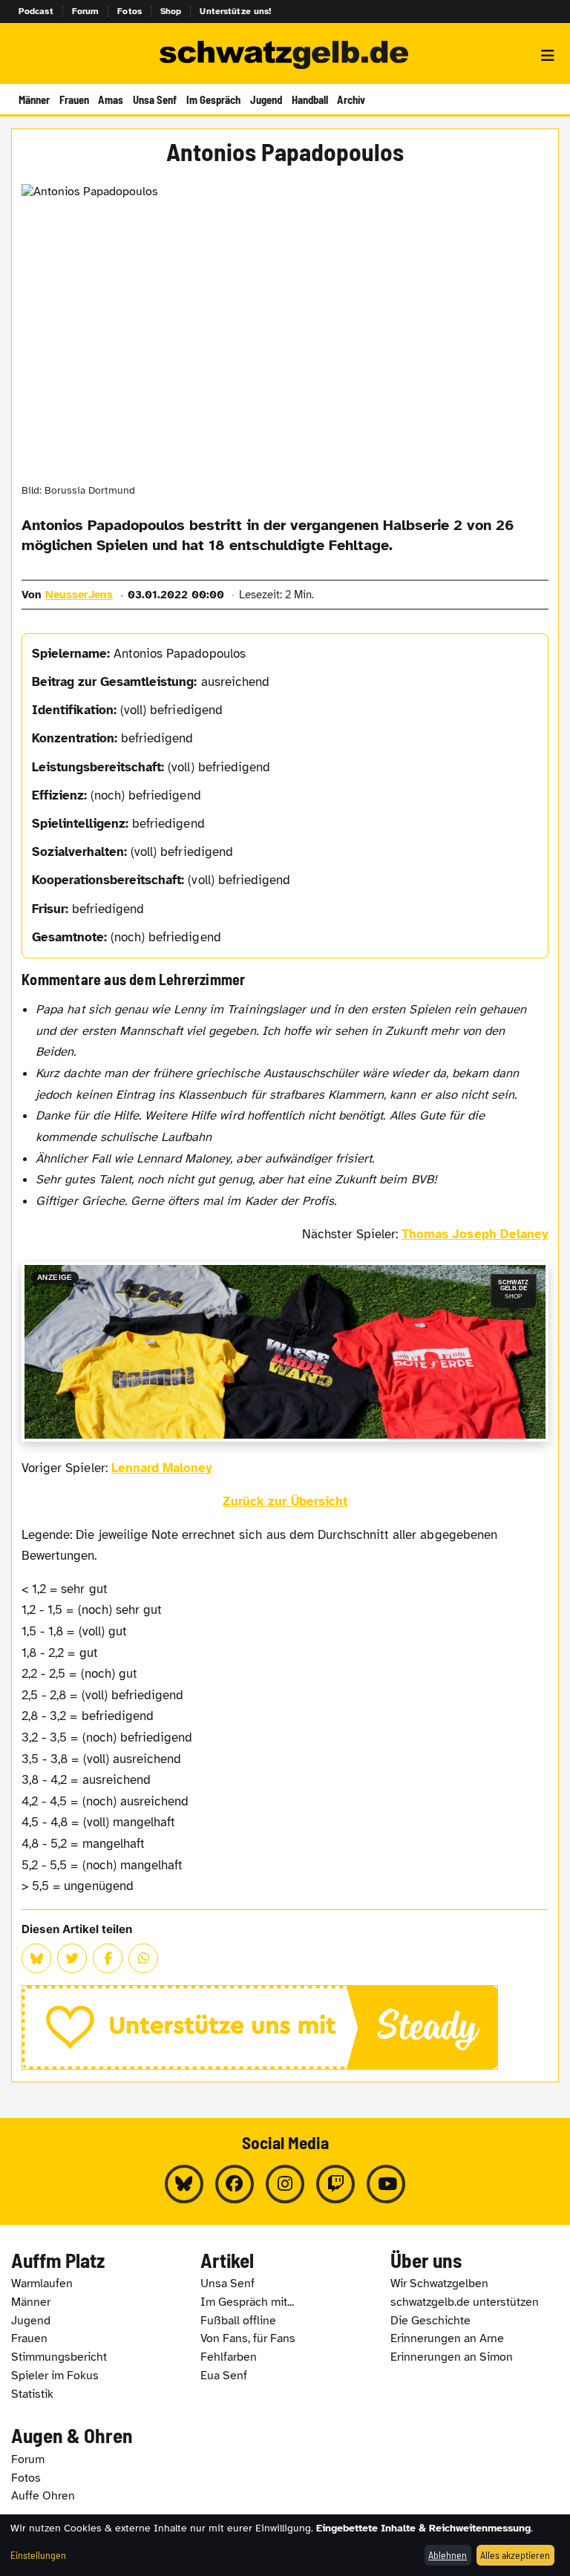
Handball (310, 99)
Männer (34, 99)
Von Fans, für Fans (248, 2338)
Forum (86, 11)
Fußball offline (238, 2321)
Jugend (266, 99)
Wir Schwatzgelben (439, 2284)
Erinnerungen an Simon (452, 2357)
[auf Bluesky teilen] (36, 1958)
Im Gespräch (213, 99)
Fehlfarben (229, 2357)
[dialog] (285, 2545)
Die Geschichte (430, 2321)
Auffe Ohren (43, 2496)
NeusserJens (79, 595)
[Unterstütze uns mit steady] (285, 2027)
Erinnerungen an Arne (447, 2338)
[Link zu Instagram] (285, 2184)
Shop (171, 11)
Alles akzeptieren (515, 2555)
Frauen (74, 99)
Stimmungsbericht (59, 2357)
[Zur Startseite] (285, 56)
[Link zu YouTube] (386, 2184)
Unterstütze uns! (235, 11)
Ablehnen (448, 2555)
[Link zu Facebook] (235, 2184)
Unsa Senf (155, 99)
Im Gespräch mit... (247, 2302)
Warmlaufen (42, 2284)
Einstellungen (38, 2555)
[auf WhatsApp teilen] (143, 1958)
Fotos (130, 11)
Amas (111, 99)
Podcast (36, 11)
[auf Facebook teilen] (108, 1958)
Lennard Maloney (162, 1468)
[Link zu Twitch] (335, 2184)
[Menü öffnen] (548, 56)
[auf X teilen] (72, 1958)
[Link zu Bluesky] (184, 2184)
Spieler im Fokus (55, 2376)
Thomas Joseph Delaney (475, 1234)
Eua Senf (224, 2376)
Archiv (351, 99)
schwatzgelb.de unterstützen (465, 2302)
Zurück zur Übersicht (285, 1501)
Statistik (32, 2394)
